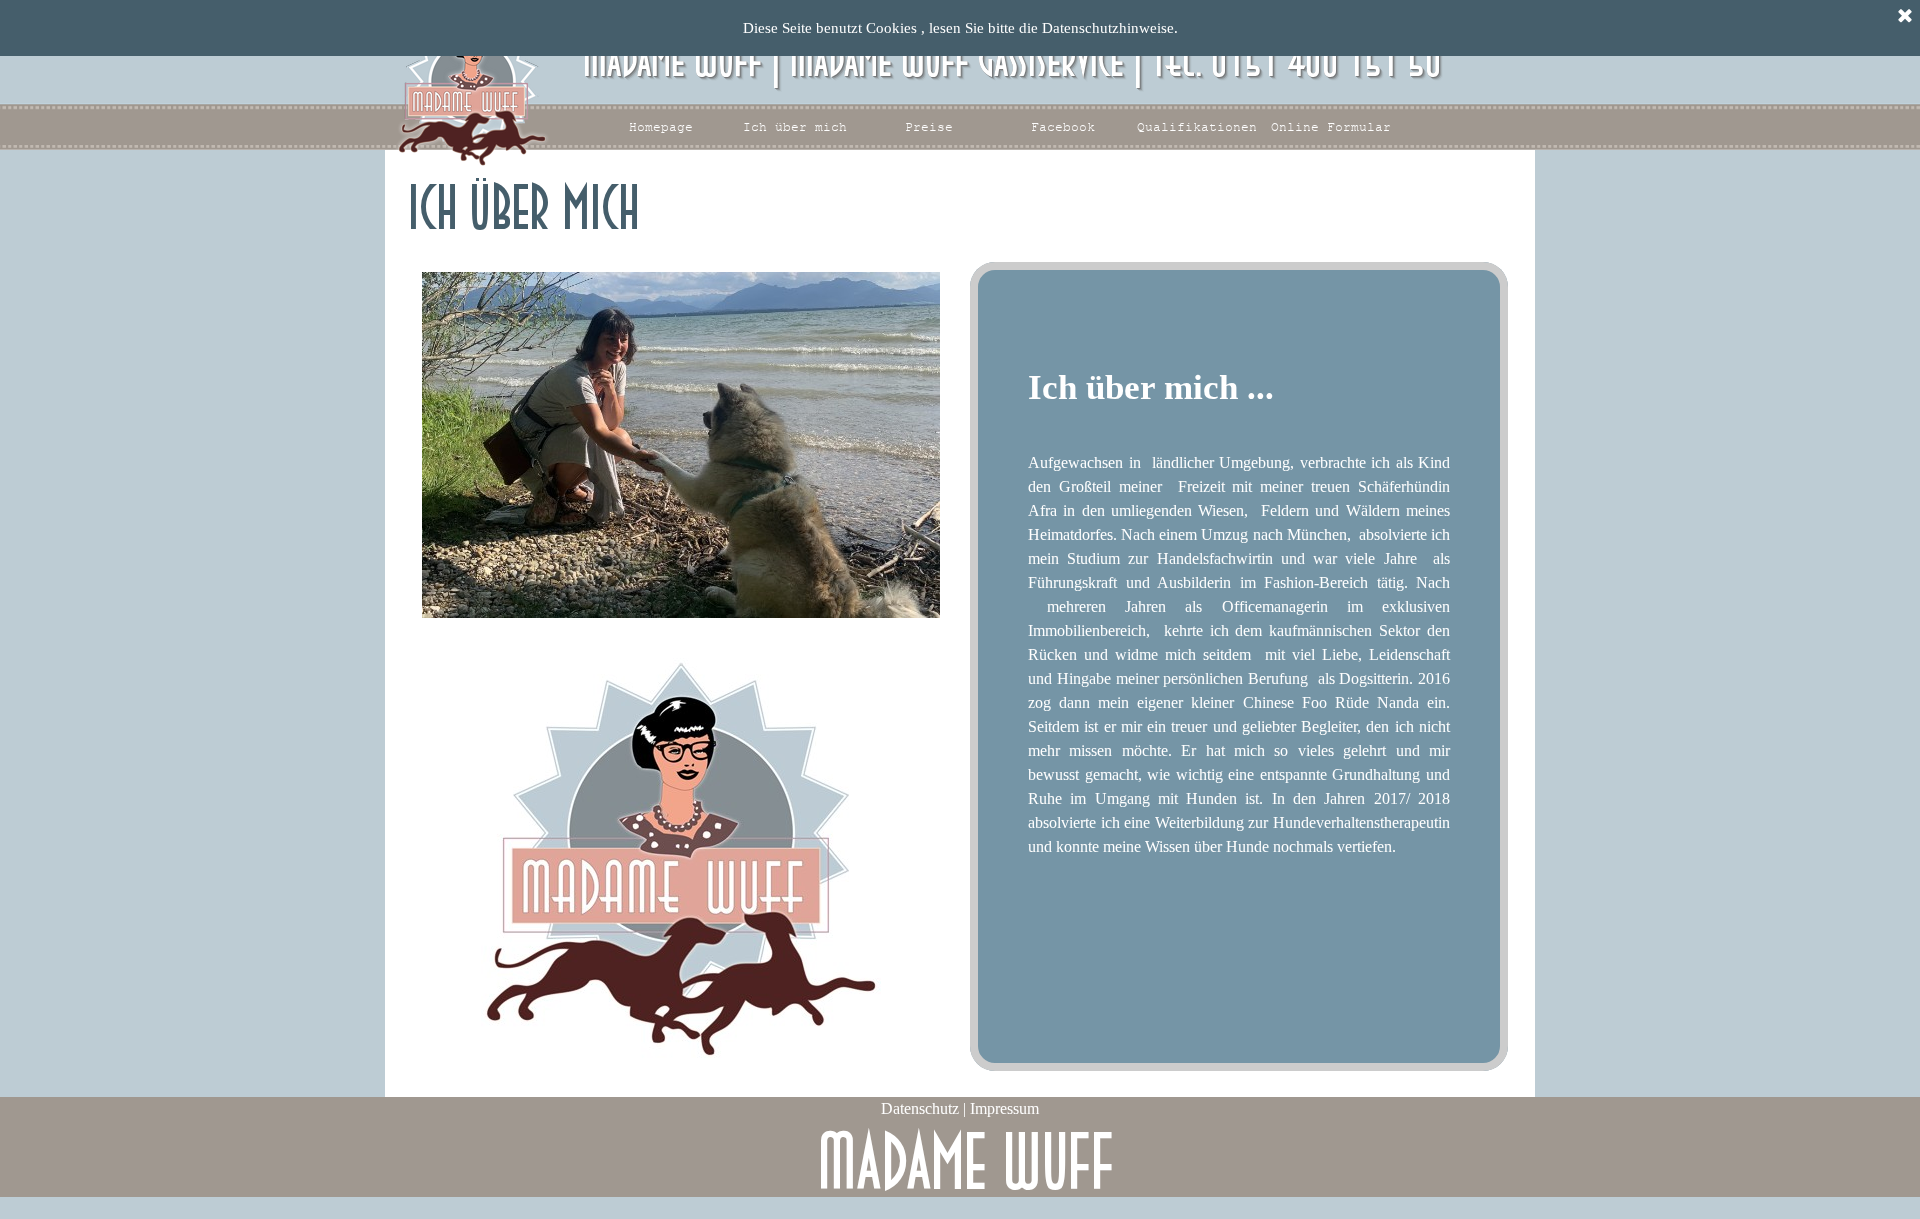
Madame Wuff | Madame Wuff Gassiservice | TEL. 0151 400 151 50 (1012, 61)
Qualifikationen (1197, 127)
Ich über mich (795, 127)
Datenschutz (922, 1108)
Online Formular (1331, 127)
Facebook (1063, 127)
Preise (929, 127)
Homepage (661, 127)
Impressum (1004, 1108)
